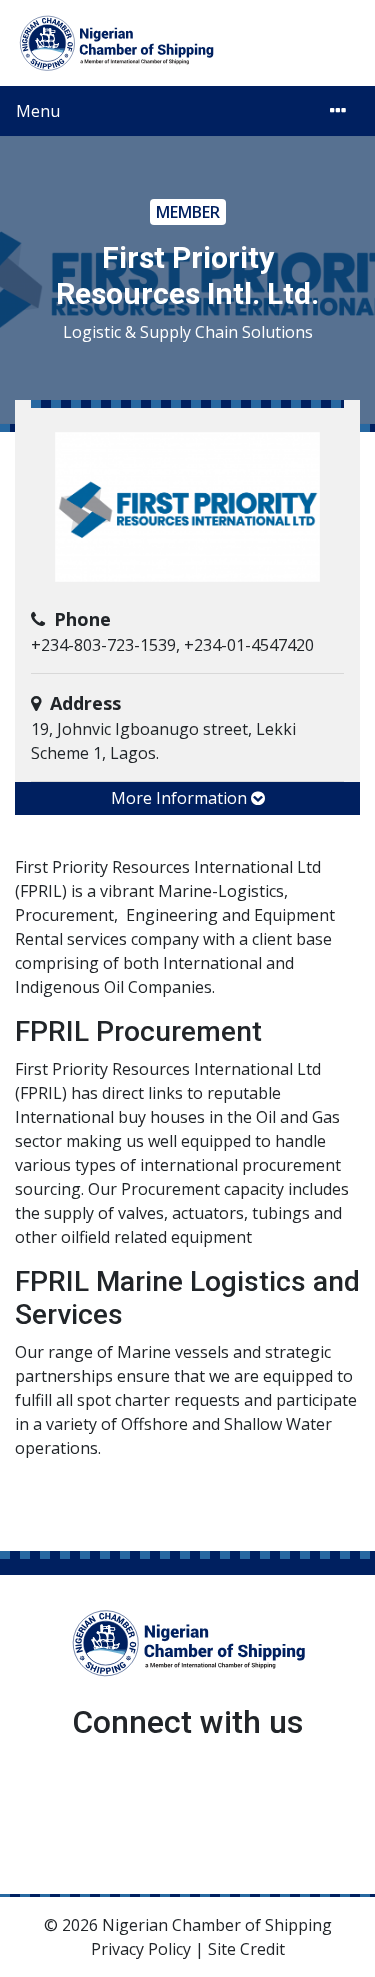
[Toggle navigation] (338, 111)
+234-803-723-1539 (103, 645)
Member (188, 212)
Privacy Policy (141, 1949)
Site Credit (246, 1949)
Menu (38, 111)
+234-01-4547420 (249, 645)
